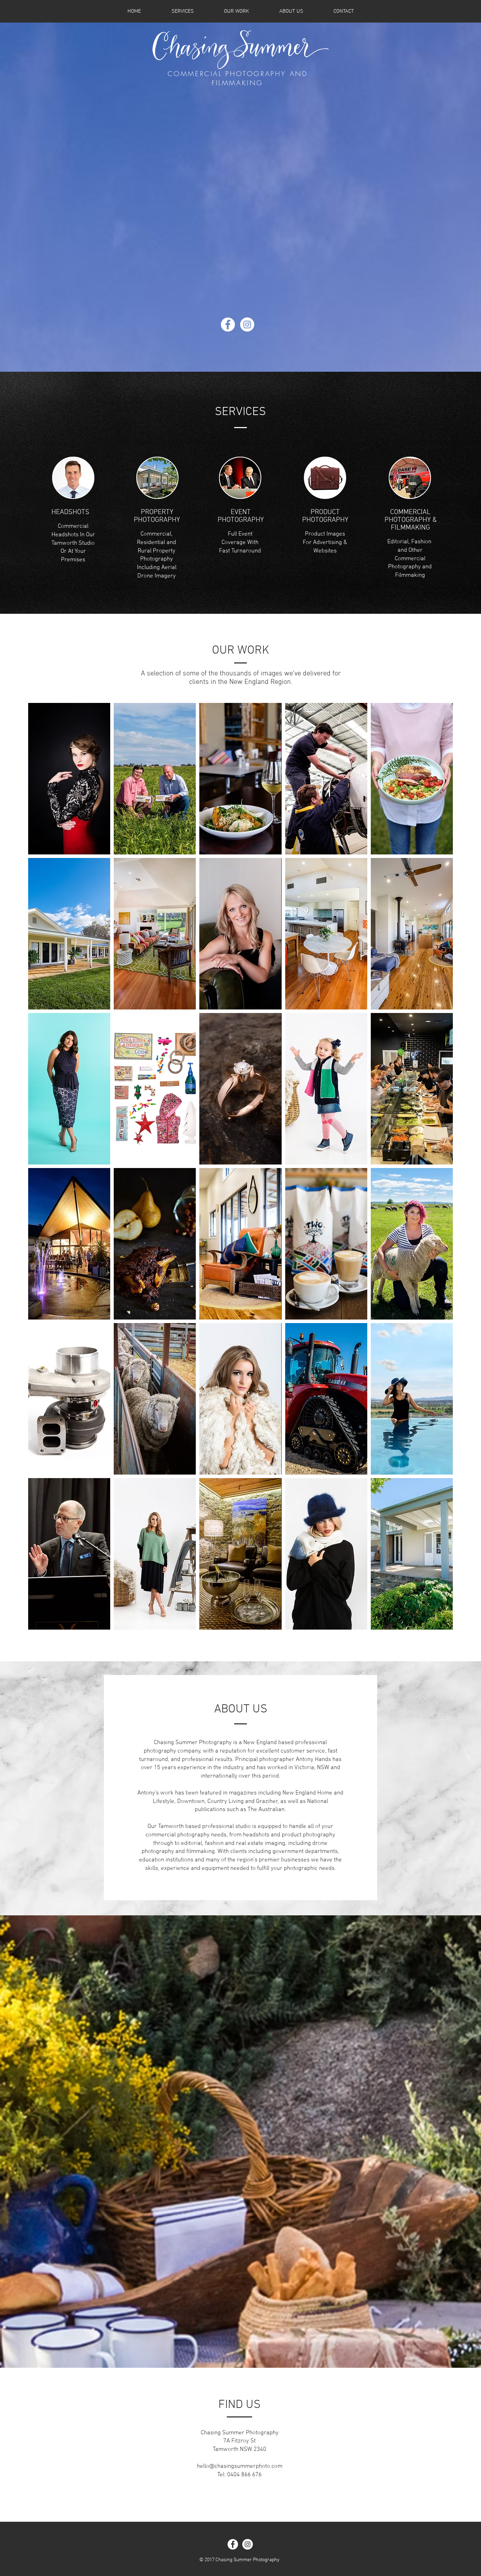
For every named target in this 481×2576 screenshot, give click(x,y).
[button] (69, 779)
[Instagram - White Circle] (247, 325)
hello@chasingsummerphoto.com (240, 2466)
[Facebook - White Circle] (228, 325)
